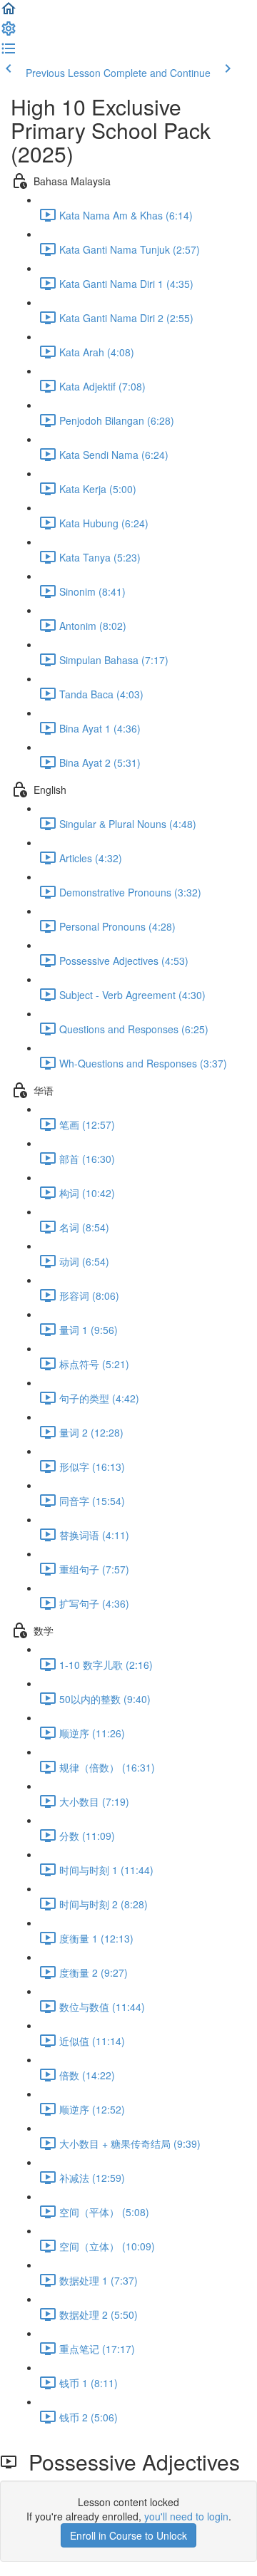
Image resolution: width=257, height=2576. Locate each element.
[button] (9, 13)
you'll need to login (186, 2516)
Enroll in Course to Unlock (128, 2535)
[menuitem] (9, 33)
